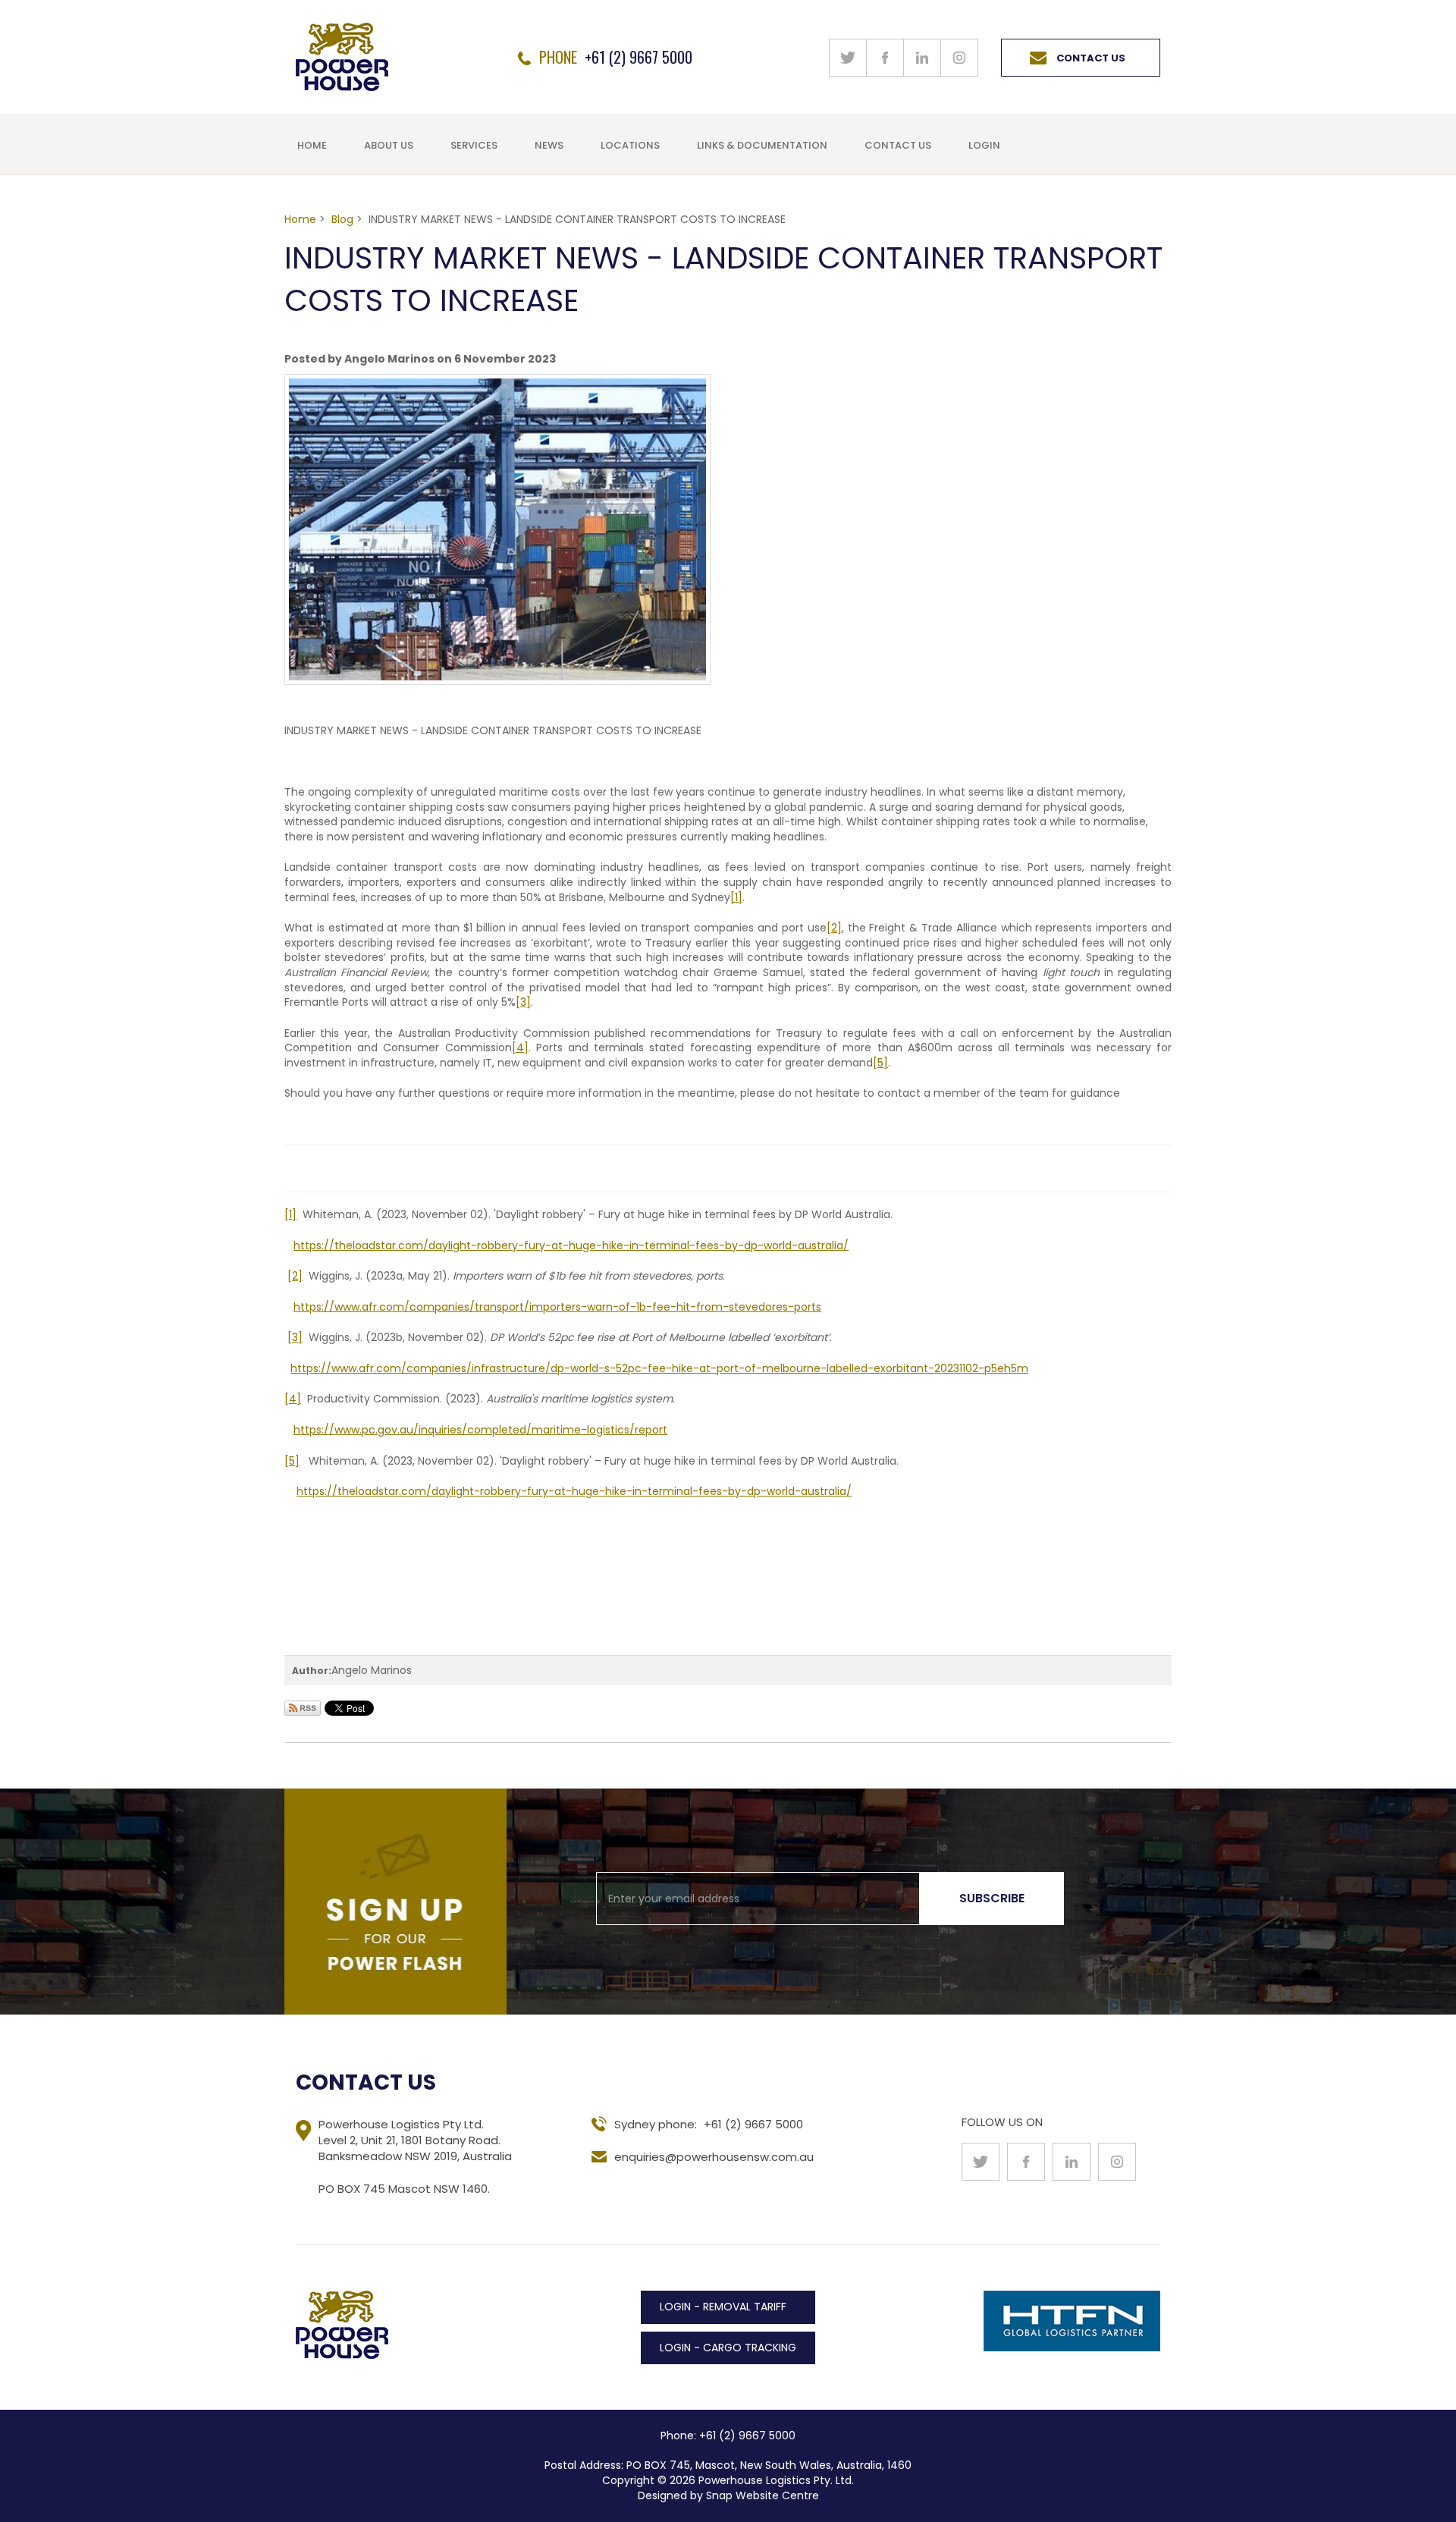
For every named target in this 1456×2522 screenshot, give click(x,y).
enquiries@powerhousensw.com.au (714, 2157)
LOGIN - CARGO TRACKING (728, 2348)
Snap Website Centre (763, 2495)
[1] (736, 897)
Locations (630, 145)
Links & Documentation (762, 145)
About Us (389, 145)
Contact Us (1091, 58)
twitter (848, 58)
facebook (885, 58)
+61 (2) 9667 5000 (639, 55)
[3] (523, 1002)
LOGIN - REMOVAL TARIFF (723, 2307)
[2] (834, 928)
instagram (959, 58)
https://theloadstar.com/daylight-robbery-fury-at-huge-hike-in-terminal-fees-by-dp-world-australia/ (571, 1245)
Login (984, 145)
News (549, 145)
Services (474, 145)
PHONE (558, 57)
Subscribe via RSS (303, 1708)
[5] (880, 1063)
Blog (342, 219)
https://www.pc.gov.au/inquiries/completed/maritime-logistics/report (480, 1430)
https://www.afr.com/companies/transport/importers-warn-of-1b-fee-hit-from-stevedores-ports (557, 1307)
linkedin (922, 58)
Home (312, 145)
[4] (520, 1047)
